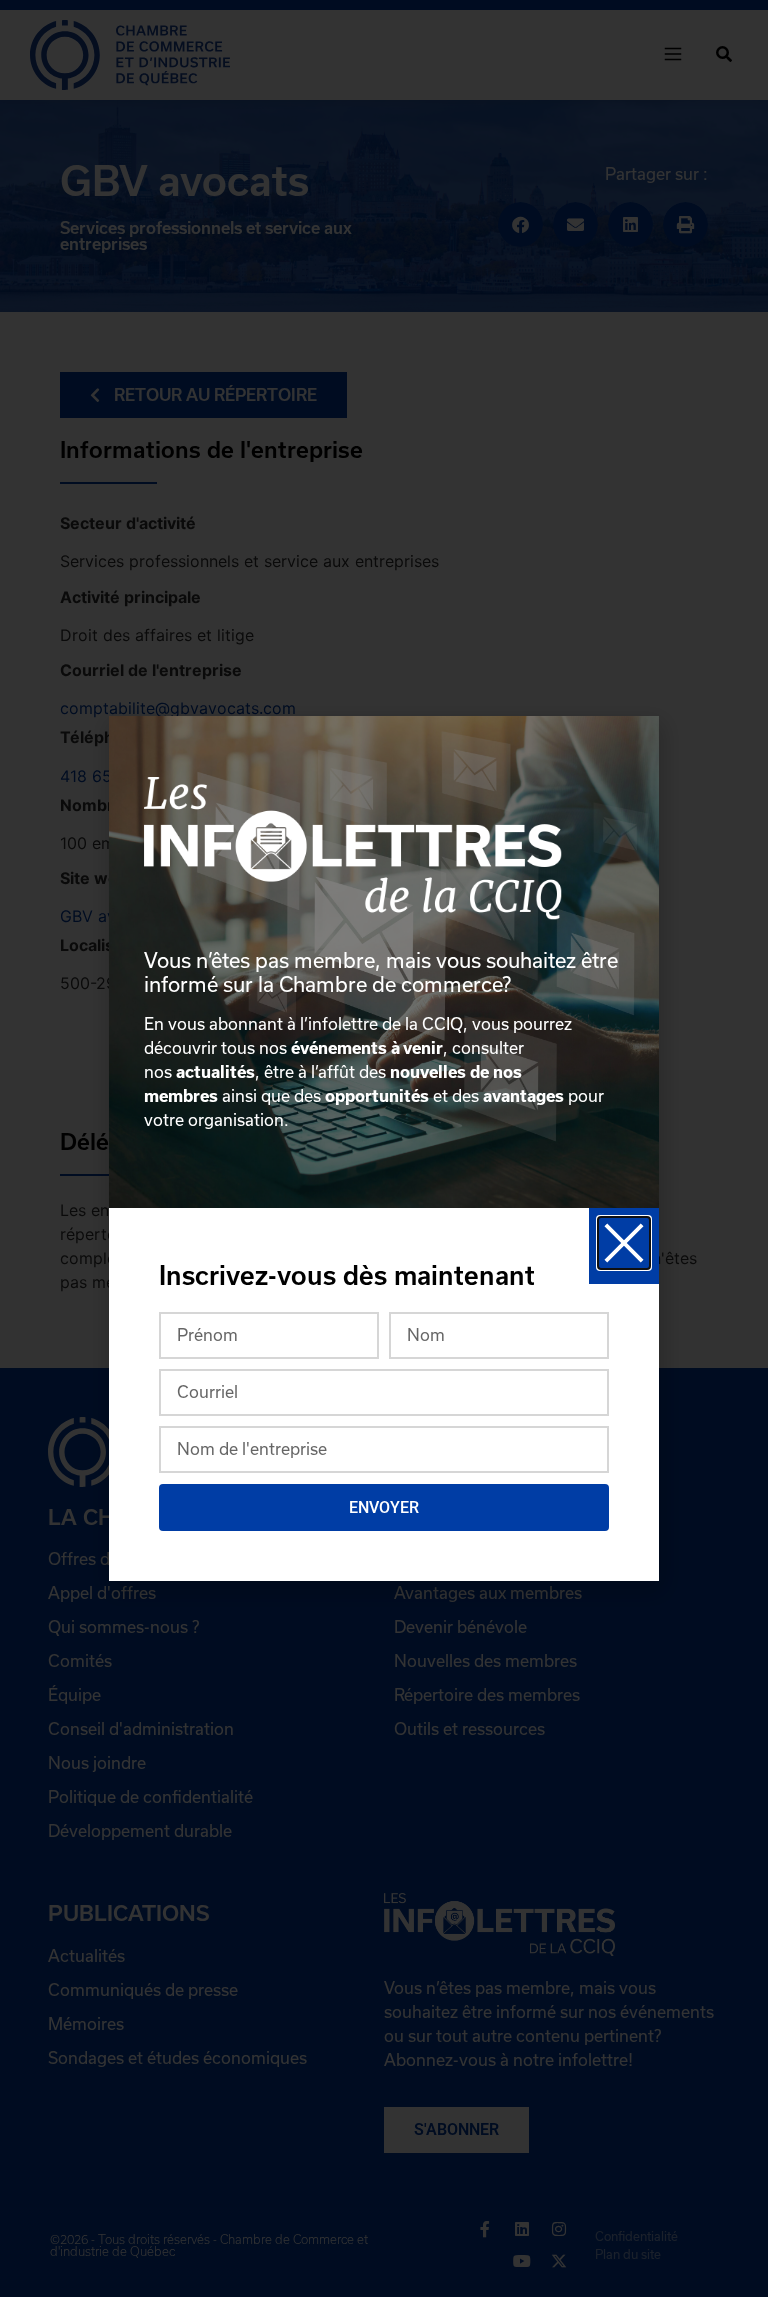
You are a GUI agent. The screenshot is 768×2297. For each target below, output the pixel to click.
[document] (384, 1148)
